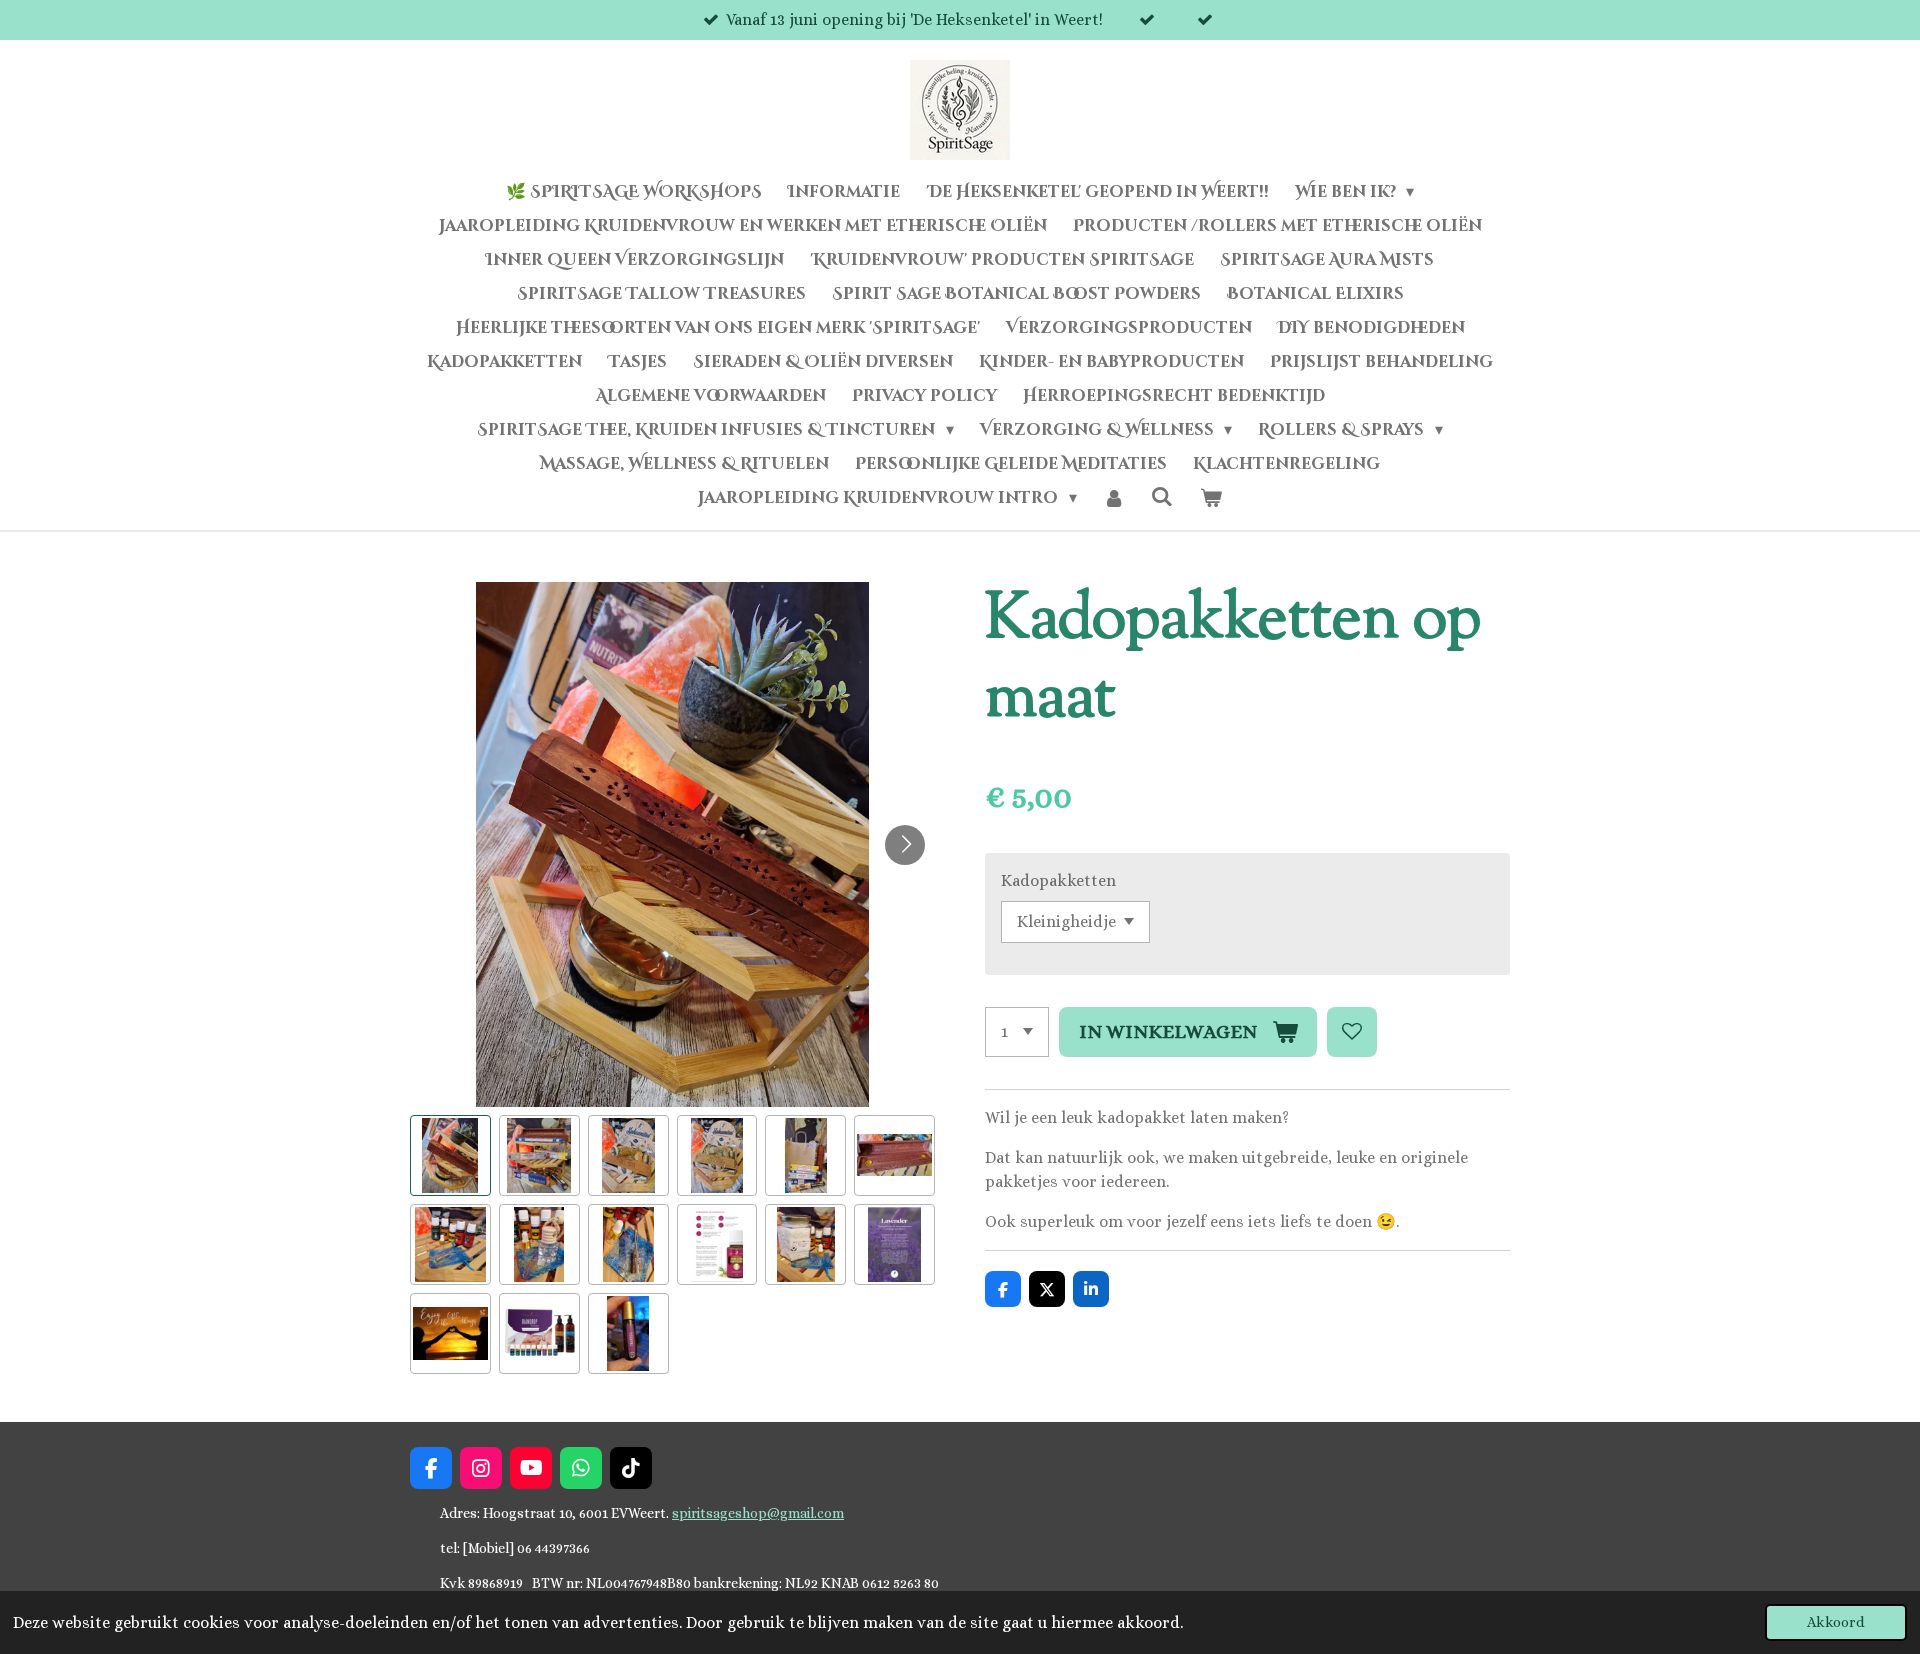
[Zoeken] (1162, 497)
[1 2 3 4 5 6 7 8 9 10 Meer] (1017, 1032)
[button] (450, 1155)
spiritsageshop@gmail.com (758, 1513)
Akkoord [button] (1836, 1622)
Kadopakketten (1058, 880)
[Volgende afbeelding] (905, 845)
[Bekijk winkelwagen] (1210, 498)
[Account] (1114, 498)
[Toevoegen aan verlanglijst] (1352, 1032)
